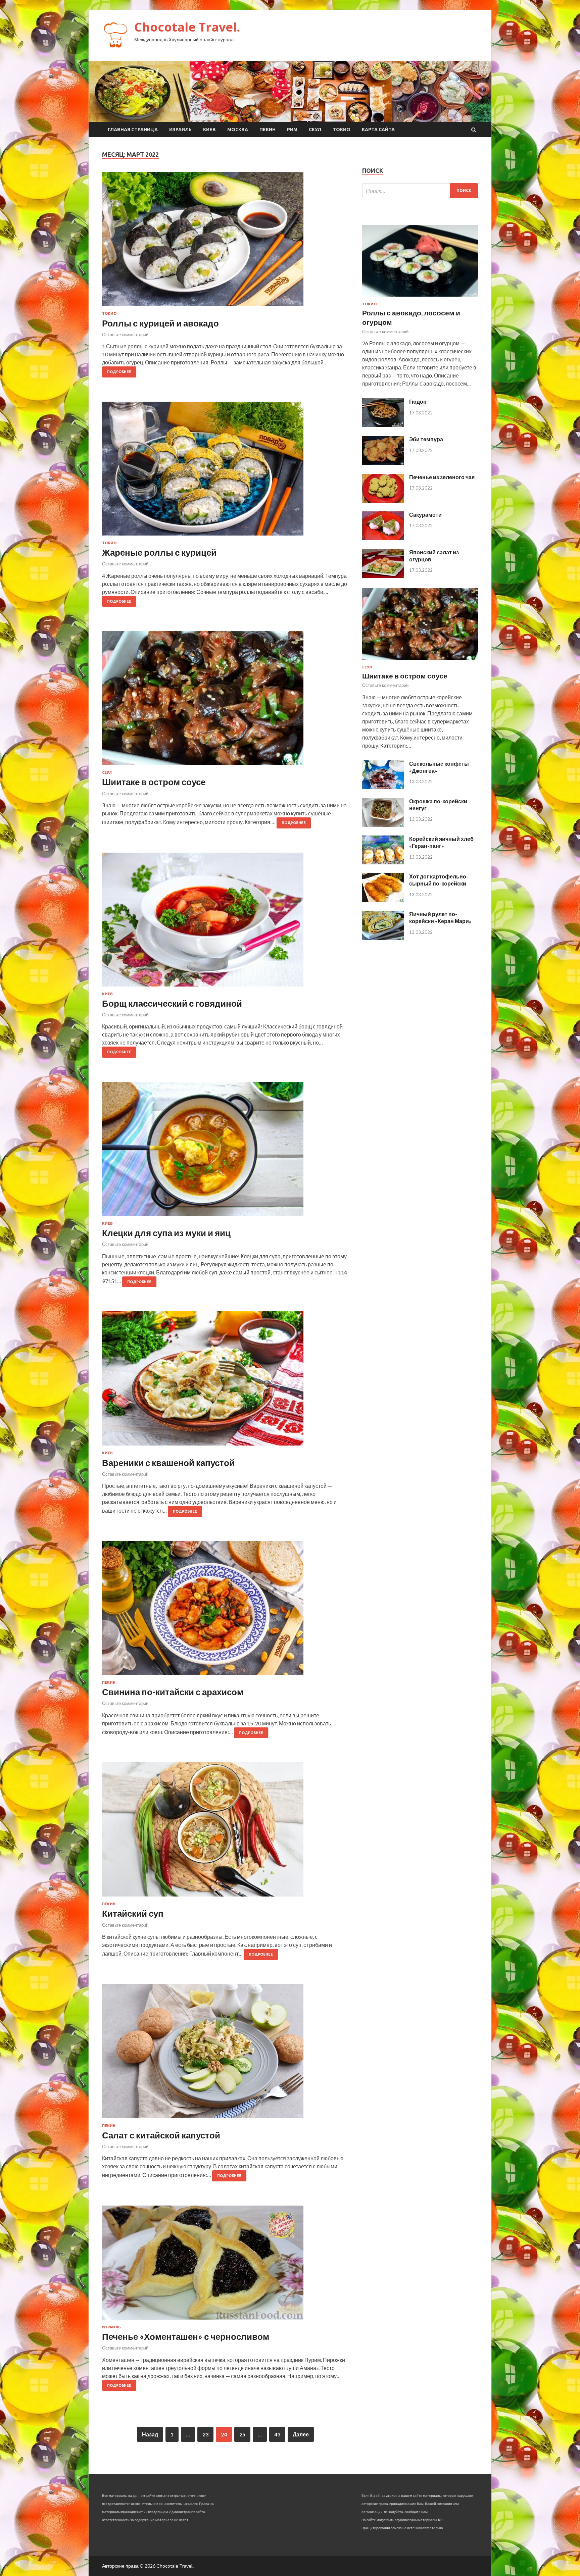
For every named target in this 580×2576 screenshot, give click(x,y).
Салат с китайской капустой (161, 2135)
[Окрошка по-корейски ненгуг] (383, 825)
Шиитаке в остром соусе (154, 782)
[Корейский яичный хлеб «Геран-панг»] (383, 862)
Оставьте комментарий (125, 335)
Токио (342, 130)
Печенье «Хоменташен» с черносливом (186, 2336)
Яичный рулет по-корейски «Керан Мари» (440, 917)
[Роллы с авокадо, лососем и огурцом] (420, 298)
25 (242, 2434)
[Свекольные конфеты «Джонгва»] (383, 787)
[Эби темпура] (383, 463)
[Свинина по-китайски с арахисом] (225, 1611)
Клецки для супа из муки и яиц (166, 1233)
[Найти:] (420, 191)
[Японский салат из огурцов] (383, 576)
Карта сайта (378, 130)
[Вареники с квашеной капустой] (225, 1381)
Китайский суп (133, 1913)
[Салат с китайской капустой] (225, 2054)
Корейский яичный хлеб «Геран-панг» (441, 842)
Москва (238, 130)
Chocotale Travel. (187, 27)
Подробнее (119, 372)
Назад (150, 2434)
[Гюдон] (383, 425)
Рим (292, 130)
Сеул (315, 130)
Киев (209, 130)
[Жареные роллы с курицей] (225, 471)
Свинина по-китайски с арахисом (173, 1692)
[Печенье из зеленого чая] (383, 500)
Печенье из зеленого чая (442, 477)
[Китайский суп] (225, 1832)
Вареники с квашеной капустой (168, 1463)
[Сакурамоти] (383, 538)
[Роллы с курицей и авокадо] (225, 242)
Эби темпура (426, 439)
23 (205, 2434)
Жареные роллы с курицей (159, 552)
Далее (301, 2434)
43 (277, 2434)
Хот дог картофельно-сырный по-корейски (439, 880)
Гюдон (418, 401)
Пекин (268, 130)
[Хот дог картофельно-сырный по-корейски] (383, 900)
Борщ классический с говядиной (172, 1003)
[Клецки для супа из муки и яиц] (225, 1152)
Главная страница (133, 130)
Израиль (180, 130)
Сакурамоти (425, 515)
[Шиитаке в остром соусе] (225, 701)
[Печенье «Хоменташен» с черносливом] (225, 2265)
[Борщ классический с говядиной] (225, 922)
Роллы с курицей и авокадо (160, 323)
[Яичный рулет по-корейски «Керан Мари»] (383, 938)
